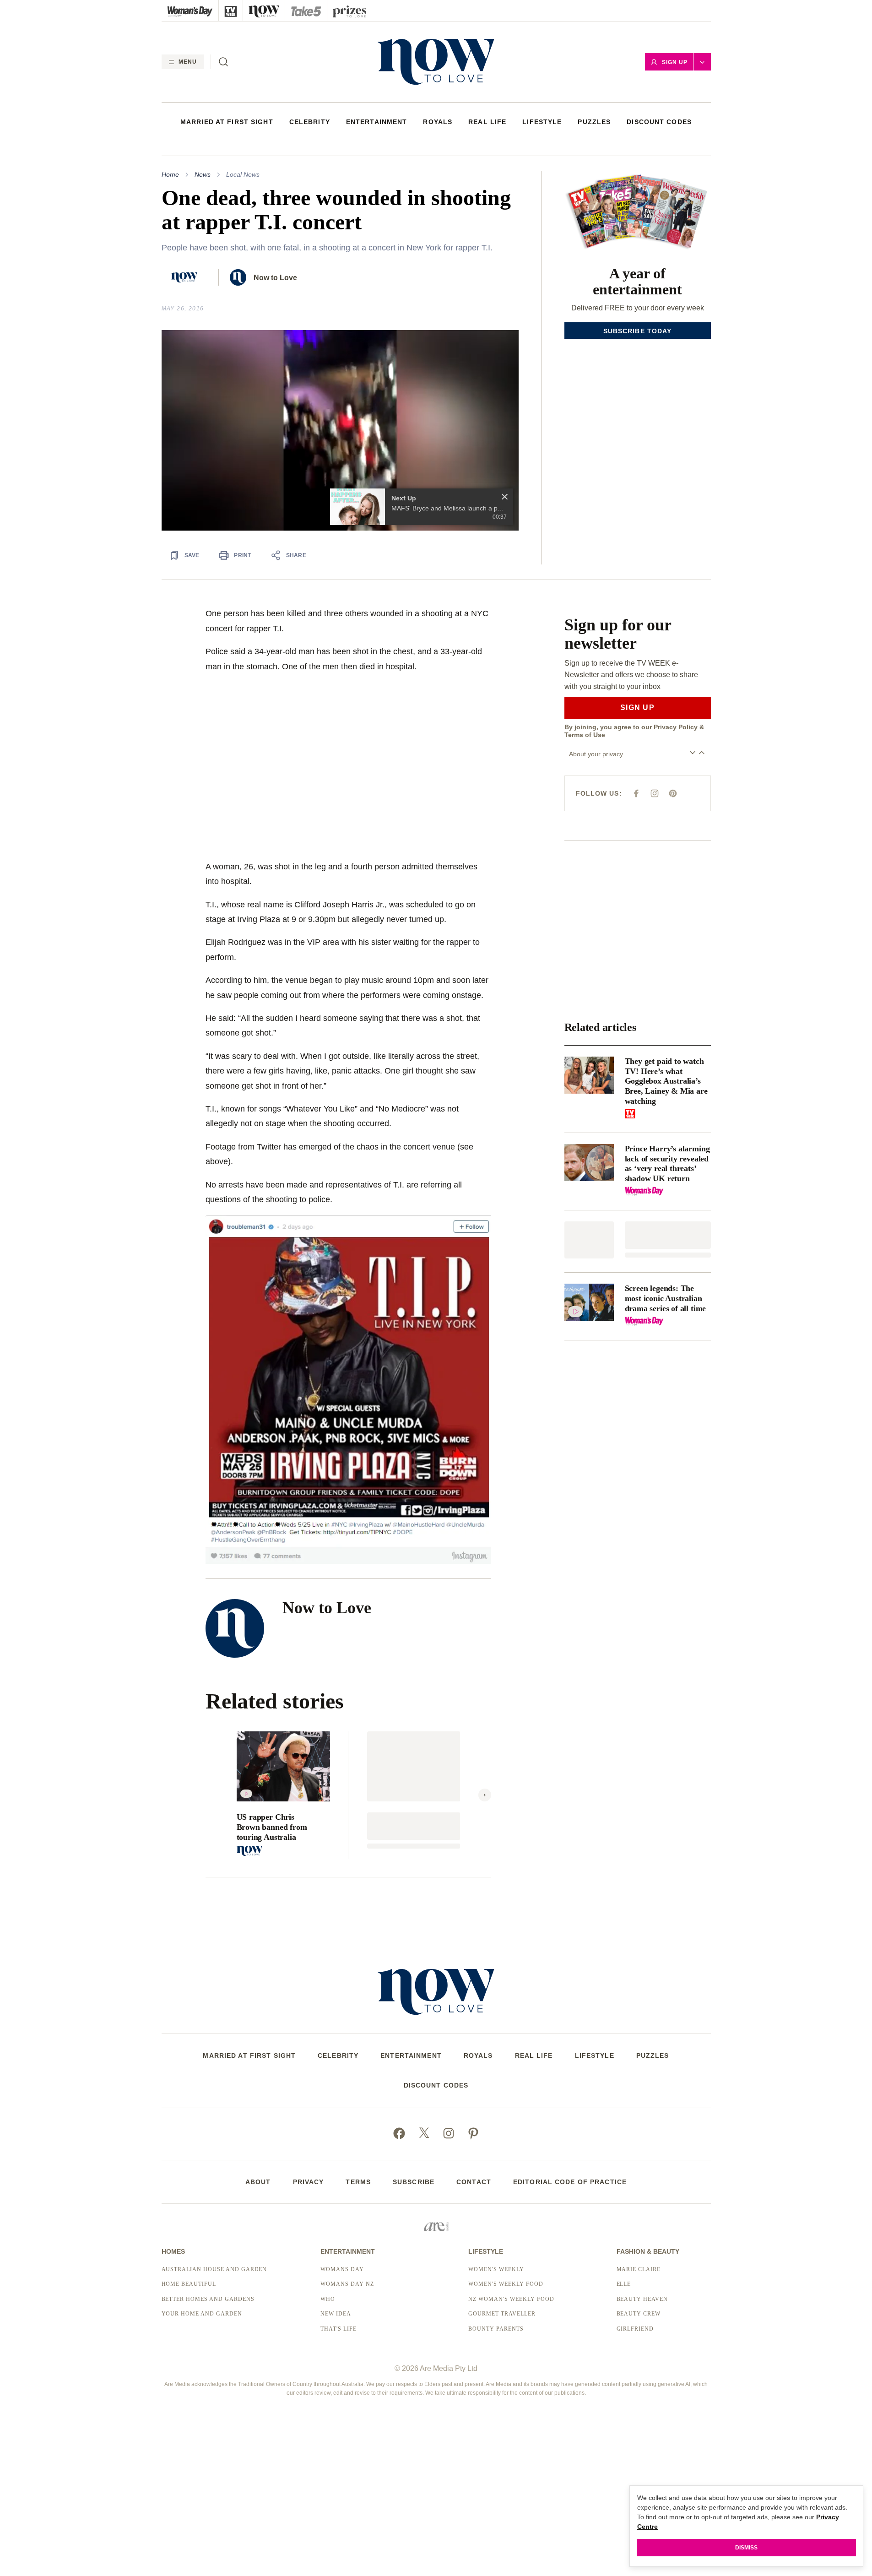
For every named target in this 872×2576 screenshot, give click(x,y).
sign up (637, 708)
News (203, 174)
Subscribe (414, 2182)
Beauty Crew (639, 2314)
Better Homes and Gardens (208, 2299)
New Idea (336, 2314)
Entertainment (377, 122)
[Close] (505, 497)
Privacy (309, 2182)
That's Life (339, 2329)
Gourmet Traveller (502, 2314)
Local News (243, 174)
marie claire (639, 2269)
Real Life (487, 122)
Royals (438, 122)
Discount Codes (659, 122)
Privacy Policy (676, 727)
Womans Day (342, 2269)
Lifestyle (542, 122)
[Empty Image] (589, 1240)
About (258, 2182)
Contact (474, 2182)
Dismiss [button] (746, 2548)
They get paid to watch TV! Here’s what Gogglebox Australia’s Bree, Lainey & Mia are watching (666, 1081)
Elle (624, 2284)
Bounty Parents (496, 2329)
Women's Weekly (496, 2269)
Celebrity (310, 122)
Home (170, 174)
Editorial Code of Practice (570, 2182)
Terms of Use (585, 735)
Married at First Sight (227, 122)
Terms (358, 2182)
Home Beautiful (189, 2284)
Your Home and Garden (202, 2314)
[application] (340, 431)
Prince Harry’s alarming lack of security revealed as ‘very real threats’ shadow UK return (667, 1163)
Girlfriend (635, 2329)
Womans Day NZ (347, 2284)
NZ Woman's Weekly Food (511, 2299)
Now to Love (275, 278)
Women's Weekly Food (506, 2284)
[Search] (223, 62)
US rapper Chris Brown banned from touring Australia (272, 1827)
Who (328, 2299)
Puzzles (594, 122)
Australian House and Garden (214, 2269)
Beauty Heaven (642, 2299)
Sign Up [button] (675, 62)
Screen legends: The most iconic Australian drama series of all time (666, 1298)
